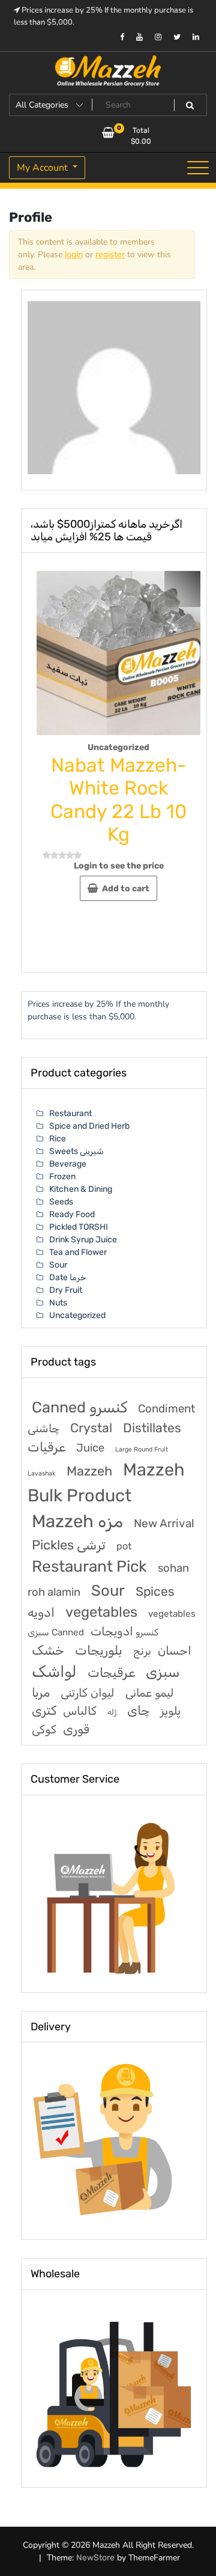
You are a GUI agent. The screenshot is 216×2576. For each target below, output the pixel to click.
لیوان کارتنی (88, 1693)
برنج (142, 1651)
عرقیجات (111, 1672)
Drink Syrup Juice (83, 1240)
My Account (43, 168)
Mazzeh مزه (77, 1521)
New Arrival (164, 1523)
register (110, 255)
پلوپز (170, 1711)
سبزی (163, 1672)
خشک (48, 1650)
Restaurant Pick (89, 1567)
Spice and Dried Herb (89, 1126)
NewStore (95, 2558)
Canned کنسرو (79, 1407)
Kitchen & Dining (81, 1189)
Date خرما (68, 1277)
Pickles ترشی (69, 1545)
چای (138, 1711)
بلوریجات (99, 1650)
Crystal (91, 1428)
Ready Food (72, 1214)
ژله (112, 1712)
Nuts (58, 1303)
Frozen (62, 1177)
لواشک (54, 1671)
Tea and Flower (78, 1252)
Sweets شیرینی (76, 1151)
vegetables (101, 1612)
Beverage (68, 1164)
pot (124, 1546)
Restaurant (70, 1113)
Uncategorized (118, 747)
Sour (58, 1265)
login (74, 255)
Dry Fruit (66, 1290)
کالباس (80, 1711)
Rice (58, 1139)
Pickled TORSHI (79, 1227)
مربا (41, 1692)
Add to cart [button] (126, 889)
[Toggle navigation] (198, 168)
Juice (90, 1448)
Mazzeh (89, 1471)
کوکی (44, 1729)
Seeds (61, 1202)
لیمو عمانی (149, 1693)
